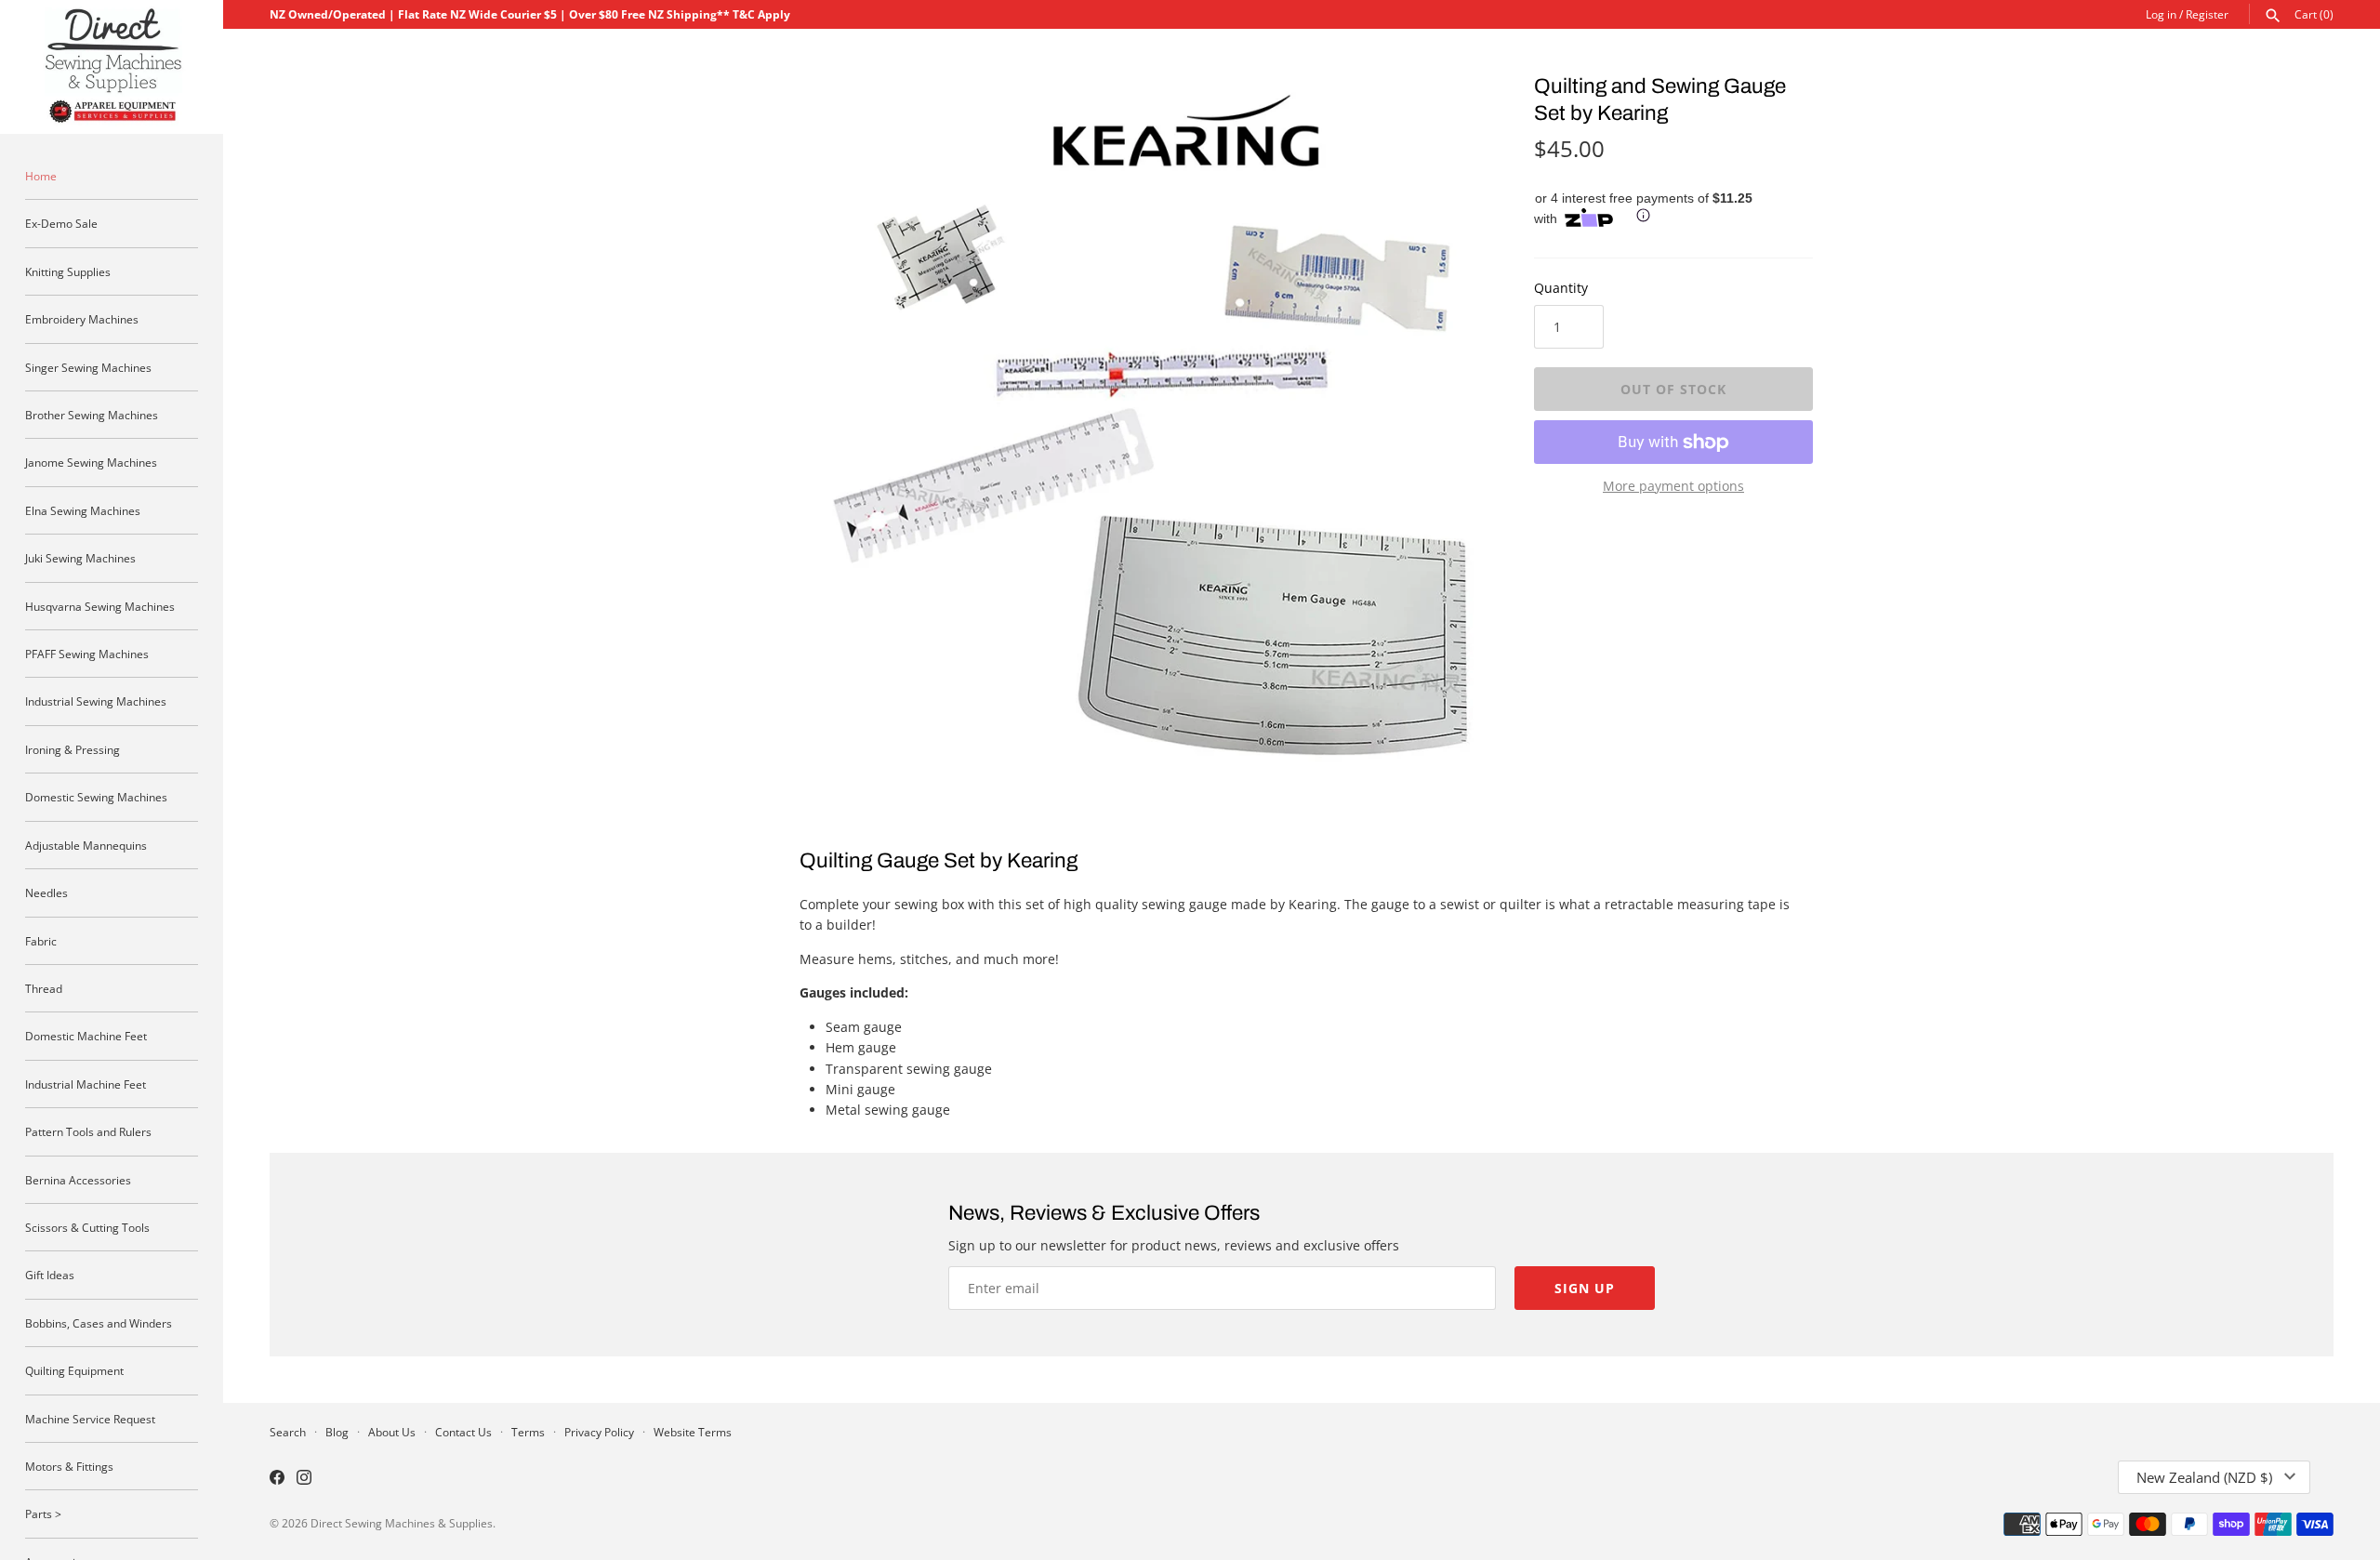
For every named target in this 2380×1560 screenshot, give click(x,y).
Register (2207, 14)
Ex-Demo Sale (61, 223)
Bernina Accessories (78, 1180)
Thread (44, 988)
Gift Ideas (50, 1275)
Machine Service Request (90, 1419)
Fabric (41, 941)
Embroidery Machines (82, 319)
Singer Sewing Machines (88, 367)
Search (288, 1432)
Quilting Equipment (74, 1370)
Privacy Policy (599, 1432)
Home (41, 176)
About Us (392, 1432)
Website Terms (693, 1432)
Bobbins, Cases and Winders (99, 1323)
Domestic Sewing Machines (96, 797)
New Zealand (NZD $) (2204, 1477)
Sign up (1585, 1288)
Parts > (43, 1514)
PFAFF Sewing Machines (87, 654)
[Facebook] (277, 1479)
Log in (2161, 14)
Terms (528, 1432)
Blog (337, 1432)
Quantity (1561, 288)
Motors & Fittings (69, 1466)
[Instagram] (304, 1479)
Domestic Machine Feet (86, 1036)
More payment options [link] (1673, 486)
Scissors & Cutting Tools (87, 1227)
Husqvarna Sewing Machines (100, 606)
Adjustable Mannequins (86, 845)
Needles (46, 892)
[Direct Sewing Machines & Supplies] (112, 67)
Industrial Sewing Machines (96, 701)
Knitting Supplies (68, 271)
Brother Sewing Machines (92, 415)
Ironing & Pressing (73, 749)
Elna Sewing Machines (83, 510)
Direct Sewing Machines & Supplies (402, 1523)
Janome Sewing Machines (91, 462)
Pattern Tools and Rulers (88, 1131)
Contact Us (463, 1432)
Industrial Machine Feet (86, 1084)
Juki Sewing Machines (80, 558)
